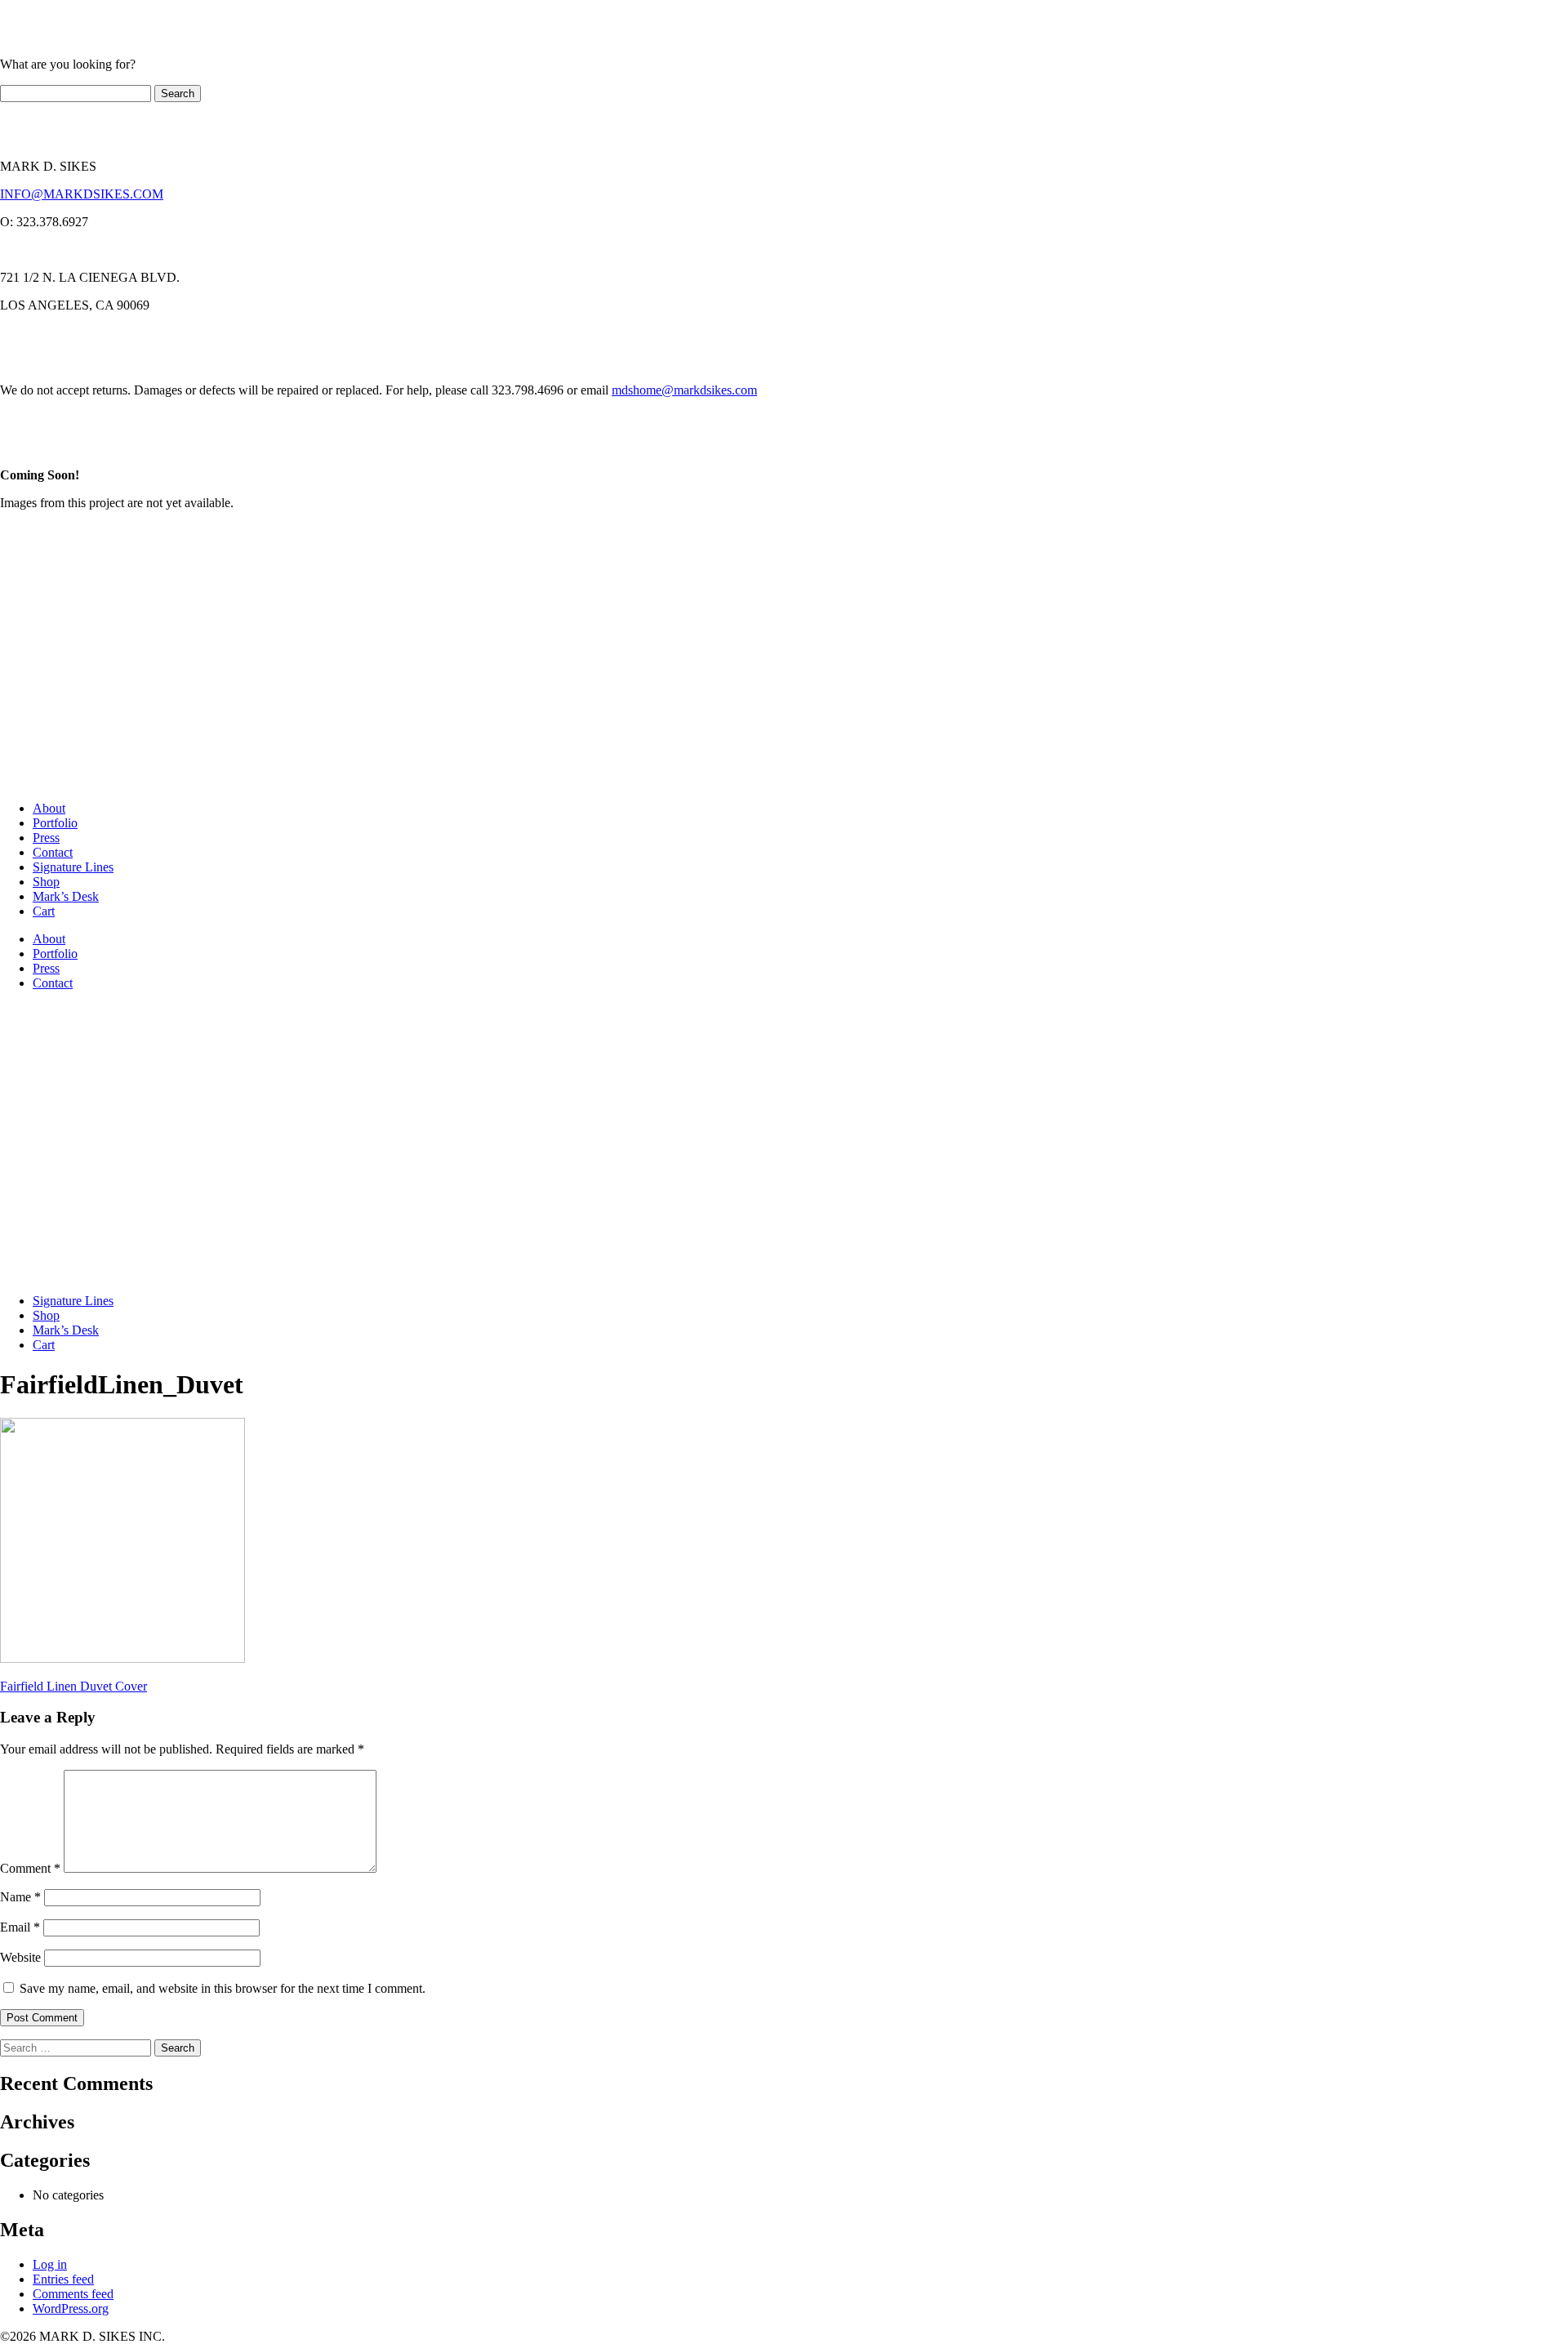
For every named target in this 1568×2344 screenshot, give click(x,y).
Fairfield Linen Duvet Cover (73, 1686)
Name (20, 1897)
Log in (50, 2264)
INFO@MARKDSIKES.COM (82, 194)
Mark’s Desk (66, 896)
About (49, 808)
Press (46, 838)
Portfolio (55, 823)
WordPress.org (71, 2308)
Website (20, 1957)
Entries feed (63, 2279)
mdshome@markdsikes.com (684, 390)
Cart (44, 911)
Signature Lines (73, 867)
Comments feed (73, 2294)
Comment (30, 1868)
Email (20, 1927)
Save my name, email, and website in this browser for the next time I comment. (223, 1988)
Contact (53, 852)
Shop (46, 882)
